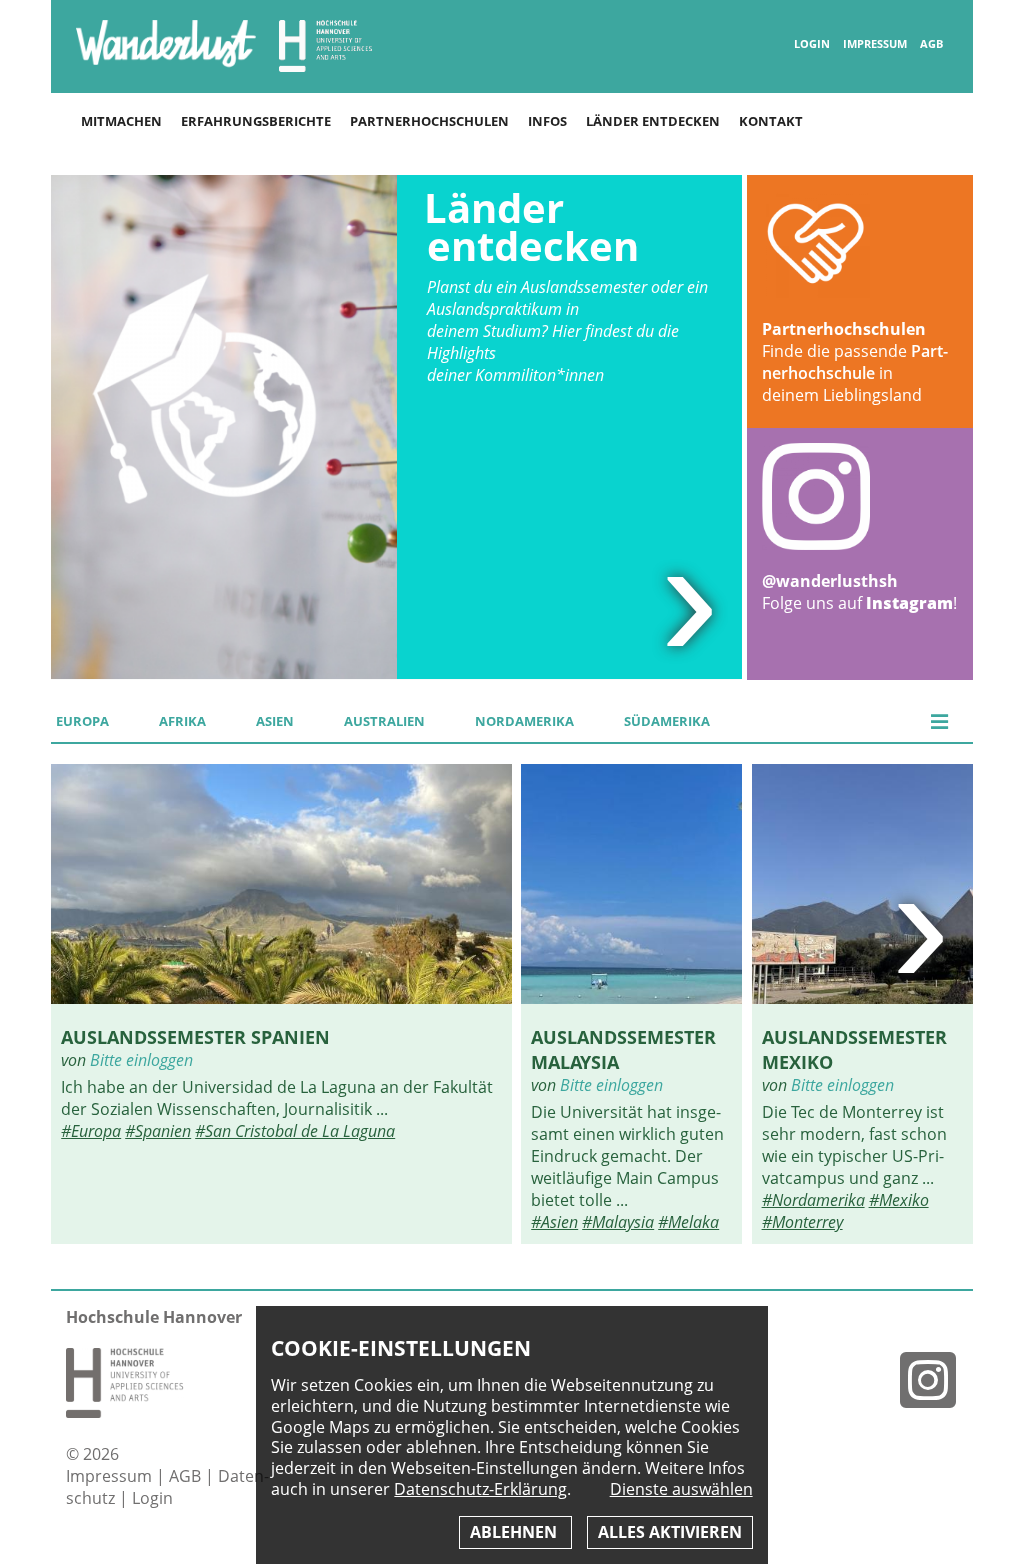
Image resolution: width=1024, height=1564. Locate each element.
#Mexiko (899, 1200)
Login (812, 44)
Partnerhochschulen (429, 121)
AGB (931, 44)
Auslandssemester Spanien (195, 1036)
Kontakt (771, 121)
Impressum (875, 44)
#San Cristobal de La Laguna (295, 1131)
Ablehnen (515, 1532)
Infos (547, 121)
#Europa (91, 1131)
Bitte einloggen (141, 1060)
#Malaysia (618, 1222)
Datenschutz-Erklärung (480, 1489)
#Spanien (158, 1131)
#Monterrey (802, 1222)
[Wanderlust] (166, 65)
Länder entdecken (653, 121)
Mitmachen (121, 121)
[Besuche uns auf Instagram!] (936, 1379)
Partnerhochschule (855, 362)
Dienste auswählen (681, 1489)
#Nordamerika (813, 1200)
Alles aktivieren (670, 1532)
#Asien (554, 1222)
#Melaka (688, 1222)
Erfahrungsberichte (256, 121)
